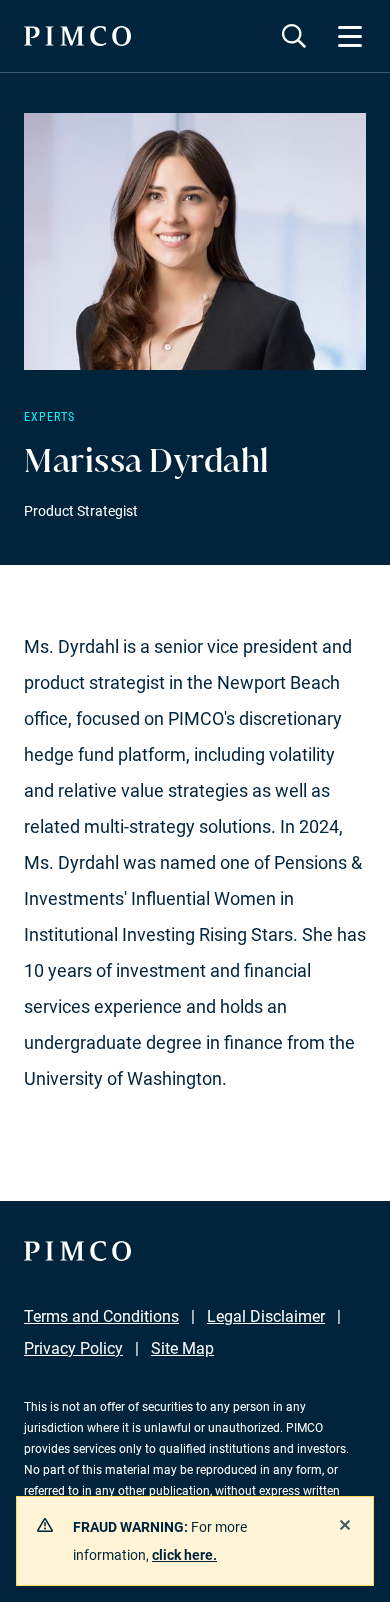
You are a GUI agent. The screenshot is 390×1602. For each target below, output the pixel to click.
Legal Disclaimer (266, 1316)
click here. (184, 1555)
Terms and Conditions (101, 1316)
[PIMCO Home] (77, 36)
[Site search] (294, 36)
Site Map (182, 1348)
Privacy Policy (73, 1348)
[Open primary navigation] (350, 36)
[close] (345, 1525)
